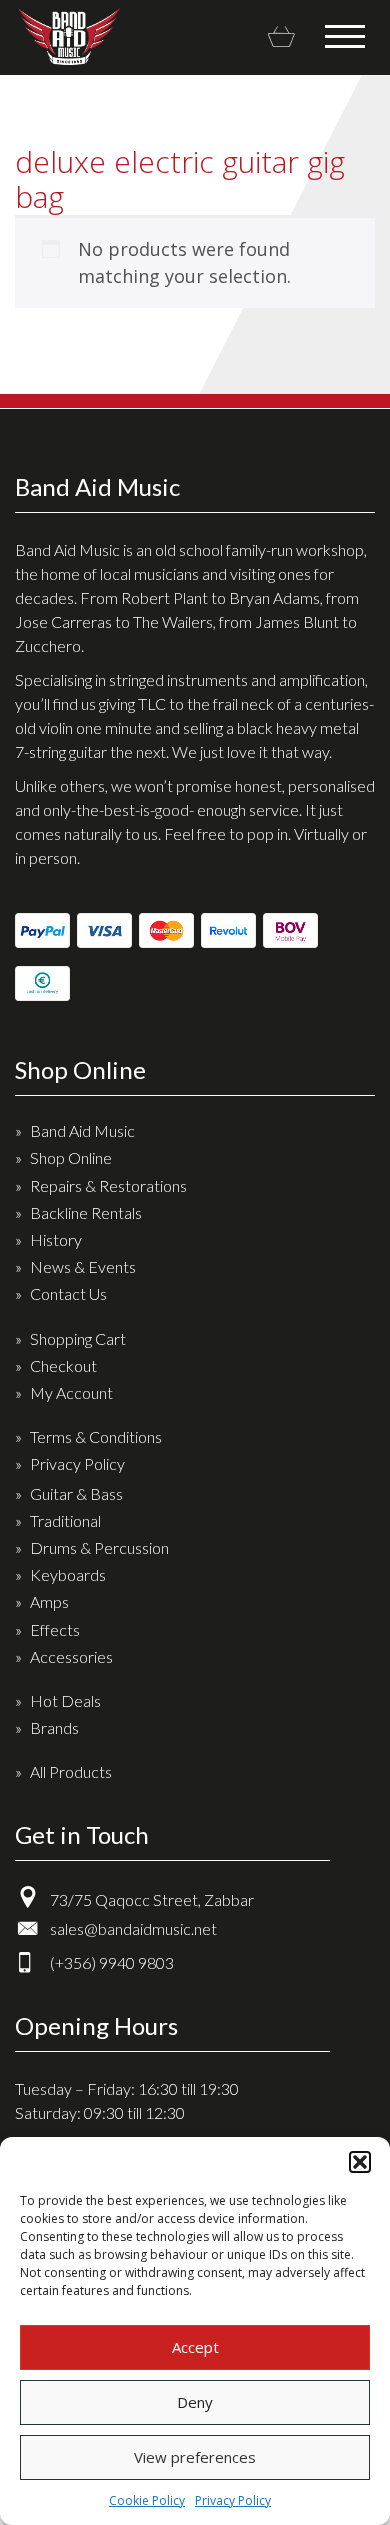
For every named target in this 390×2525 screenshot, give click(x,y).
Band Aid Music (68, 36)
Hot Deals (65, 1700)
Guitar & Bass (76, 1493)
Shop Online (71, 1157)
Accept (195, 2347)
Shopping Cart (78, 1338)
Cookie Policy (147, 2500)
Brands (54, 1727)
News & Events (83, 1266)
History (56, 1239)
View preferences (195, 2457)
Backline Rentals (86, 1212)
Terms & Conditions (96, 1436)
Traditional (65, 1520)
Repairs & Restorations (108, 1185)
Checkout (63, 1365)
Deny (195, 2402)
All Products (71, 1771)
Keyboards (68, 1574)
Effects (55, 1629)
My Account (71, 1392)
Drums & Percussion (99, 1547)
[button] (360, 2162)
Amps (49, 1601)
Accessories (71, 1656)
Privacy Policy (233, 2500)
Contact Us (68, 1293)
